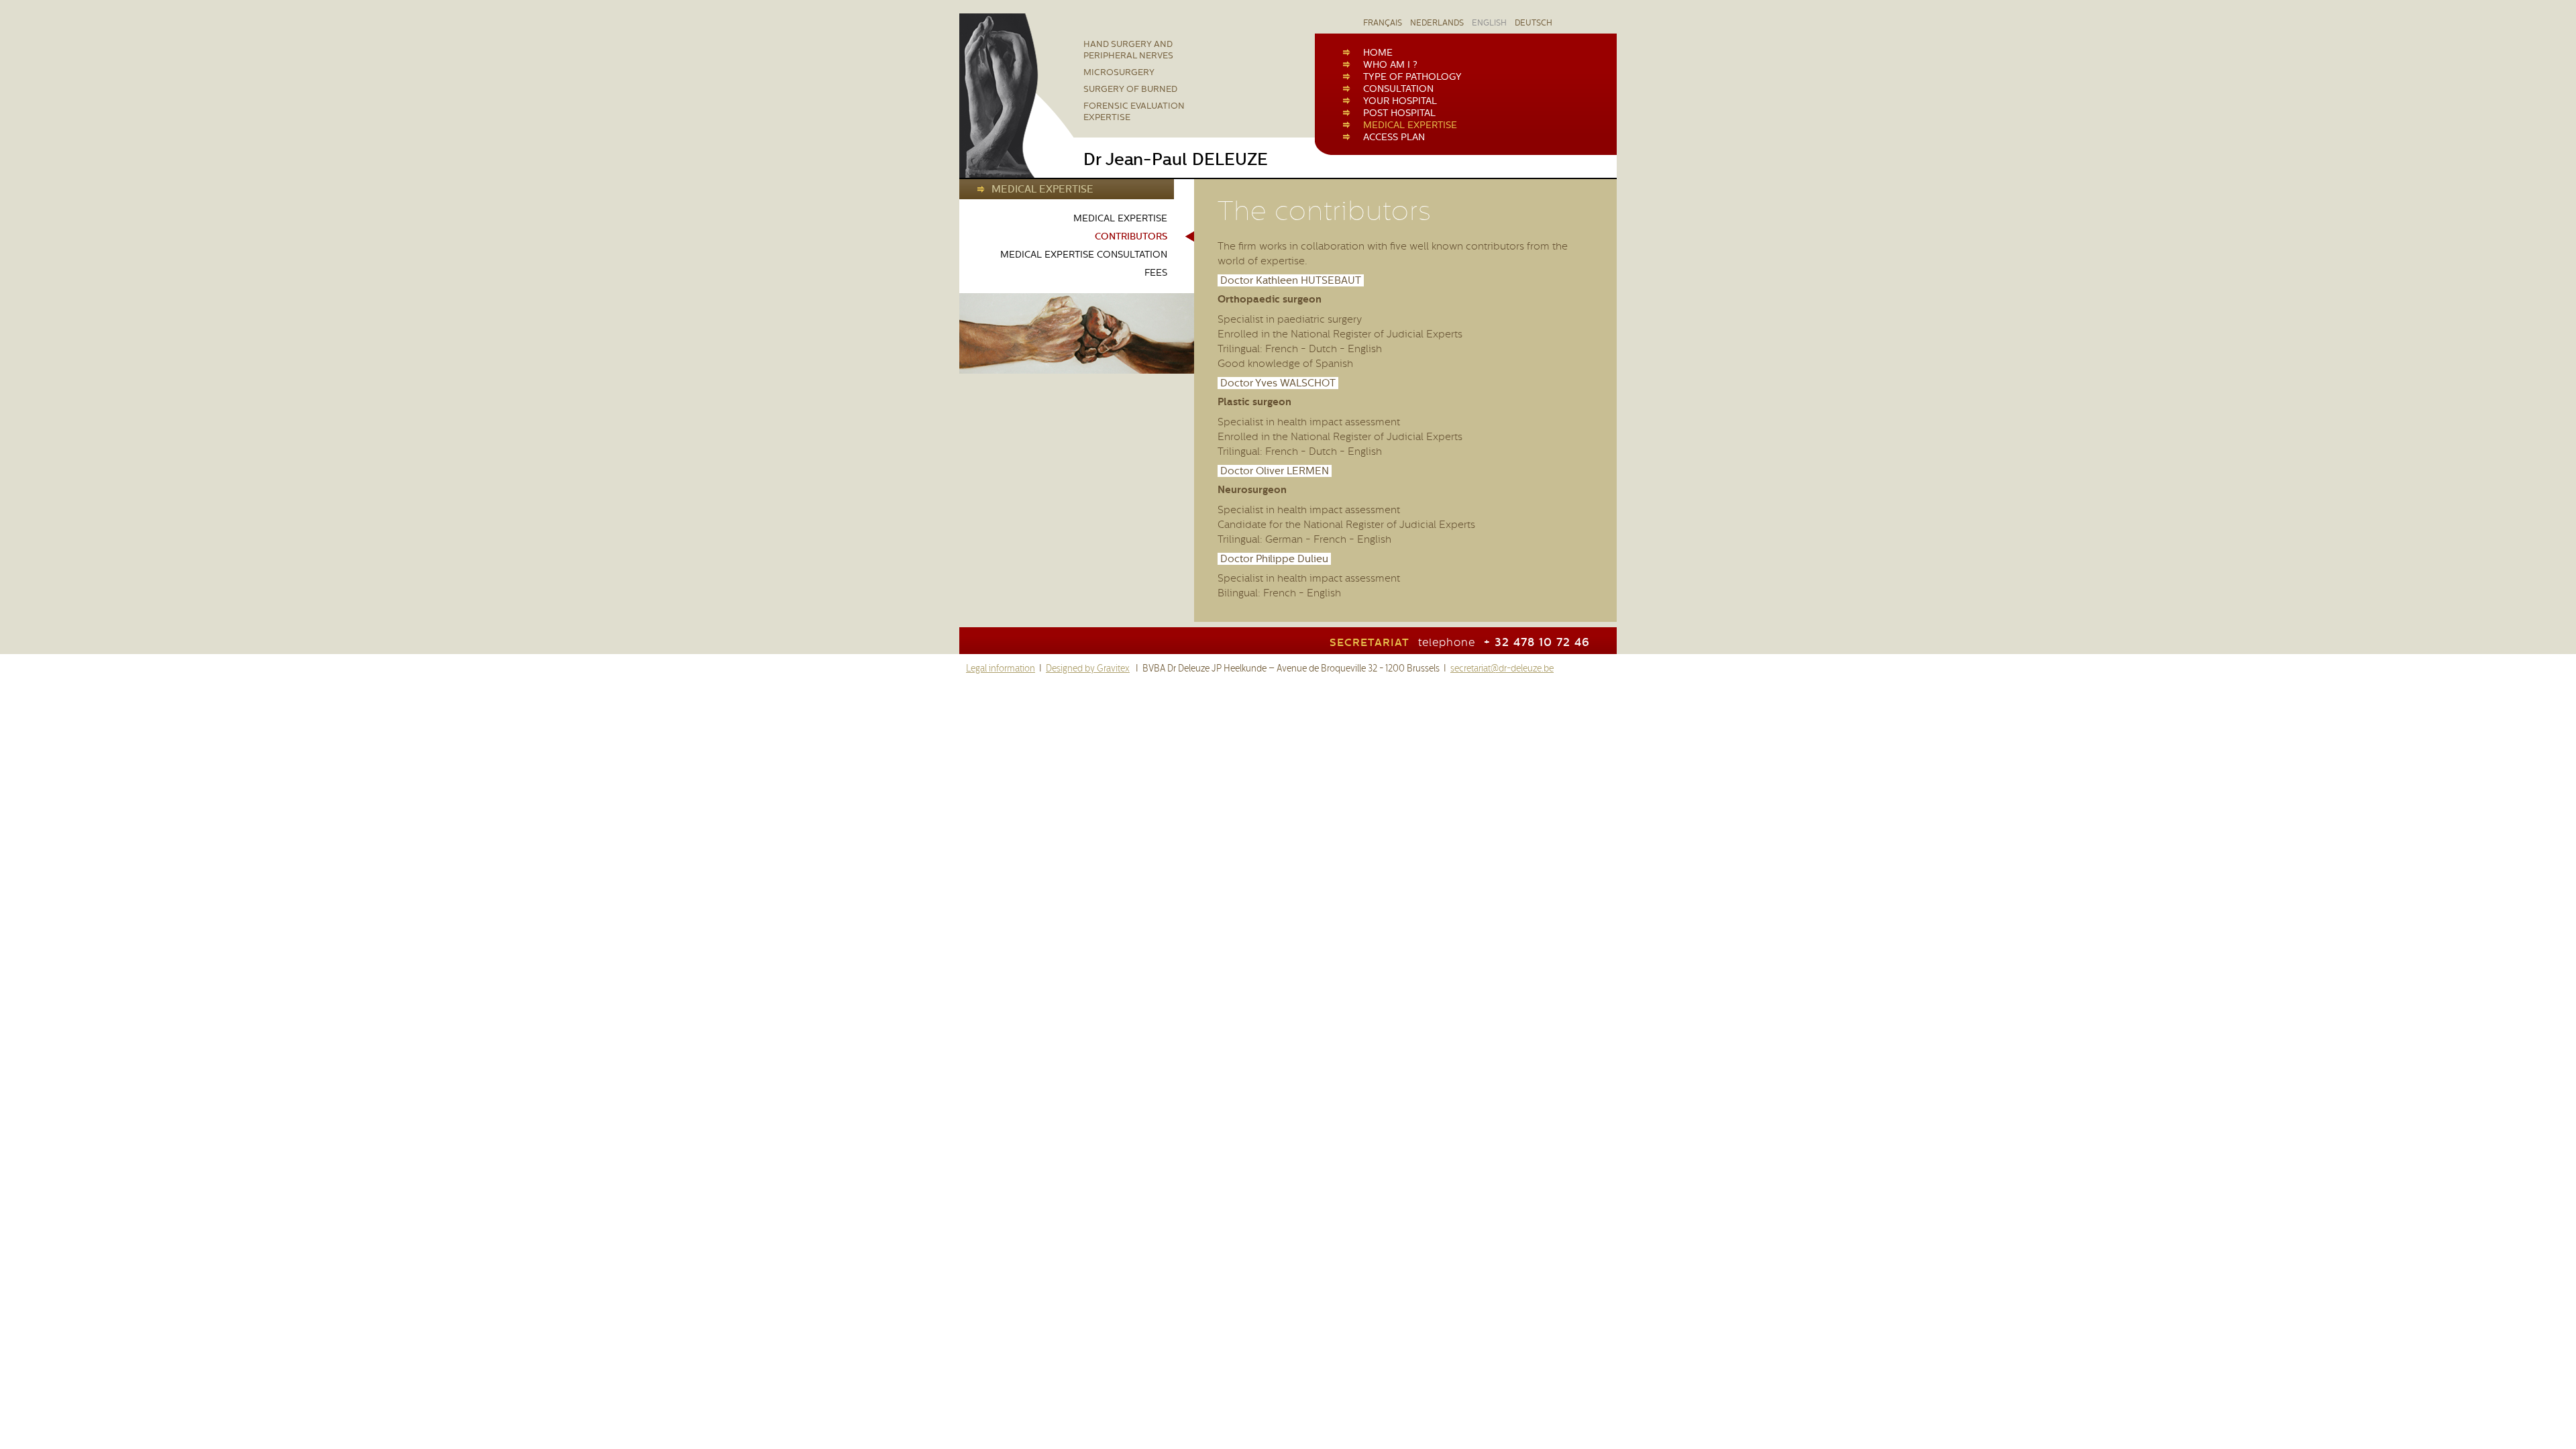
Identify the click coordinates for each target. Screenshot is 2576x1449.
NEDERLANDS (1437, 23)
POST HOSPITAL (1399, 113)
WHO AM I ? (1390, 64)
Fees (1156, 273)
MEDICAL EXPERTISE (1410, 125)
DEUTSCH (1534, 23)
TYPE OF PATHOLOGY (1412, 76)
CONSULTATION (1398, 89)
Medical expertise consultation (1084, 255)
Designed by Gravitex (1088, 668)
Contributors (1131, 236)
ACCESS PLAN (1394, 137)
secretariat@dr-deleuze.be (1502, 668)
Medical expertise (1120, 218)
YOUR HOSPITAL (1400, 101)
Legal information (1001, 668)
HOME (1378, 52)
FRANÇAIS (1383, 23)
